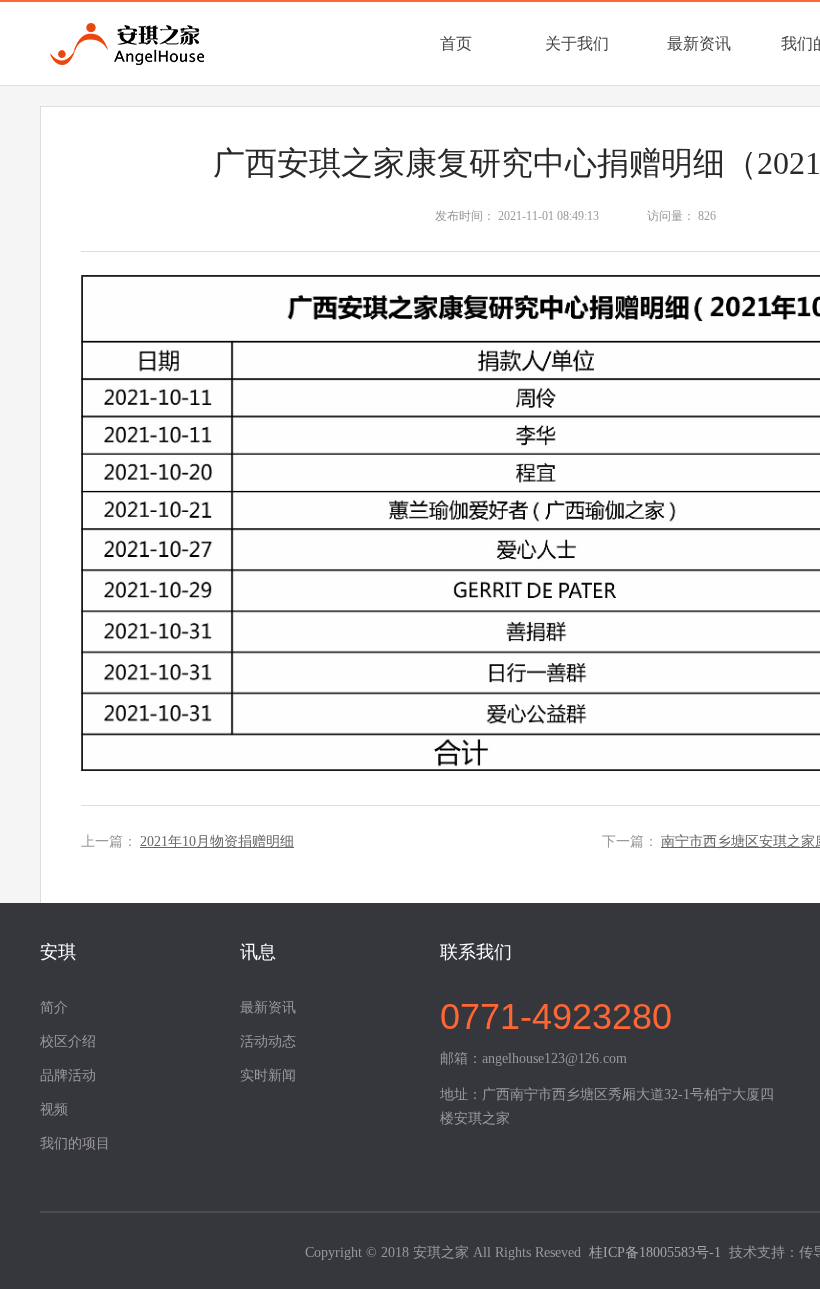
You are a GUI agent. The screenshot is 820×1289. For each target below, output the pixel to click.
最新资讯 (699, 43)
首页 (456, 43)
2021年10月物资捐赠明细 (217, 841)
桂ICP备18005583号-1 (655, 1252)
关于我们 (577, 43)
